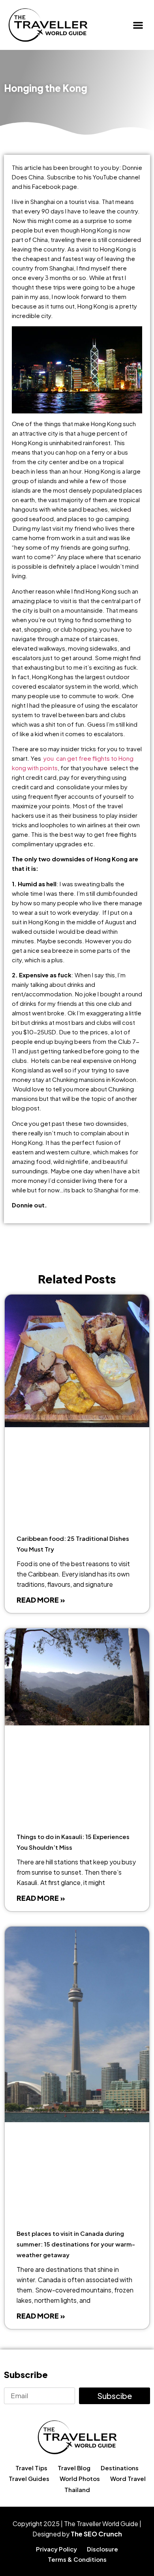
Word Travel (128, 2478)
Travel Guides (29, 2478)
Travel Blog (74, 2468)
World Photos (80, 2478)
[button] (138, 25)
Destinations (120, 2468)
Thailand (77, 2489)
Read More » (41, 1600)
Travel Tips (31, 2468)
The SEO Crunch (96, 2534)
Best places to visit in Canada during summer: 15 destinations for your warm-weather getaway (76, 2244)
